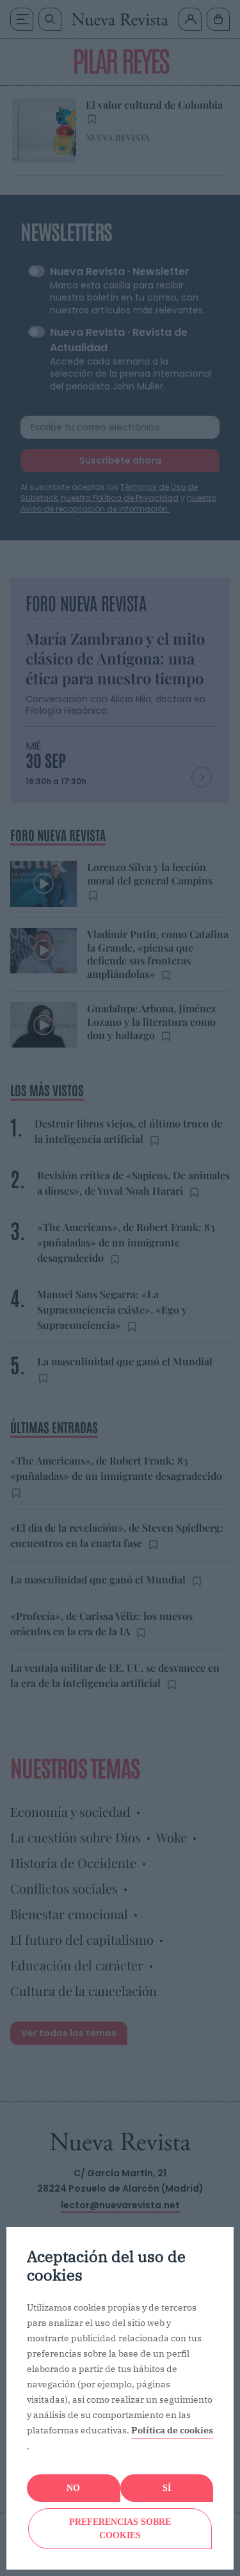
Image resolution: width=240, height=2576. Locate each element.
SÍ (167, 2488)
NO (73, 2488)
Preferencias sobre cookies (120, 2529)
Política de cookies (172, 2430)
